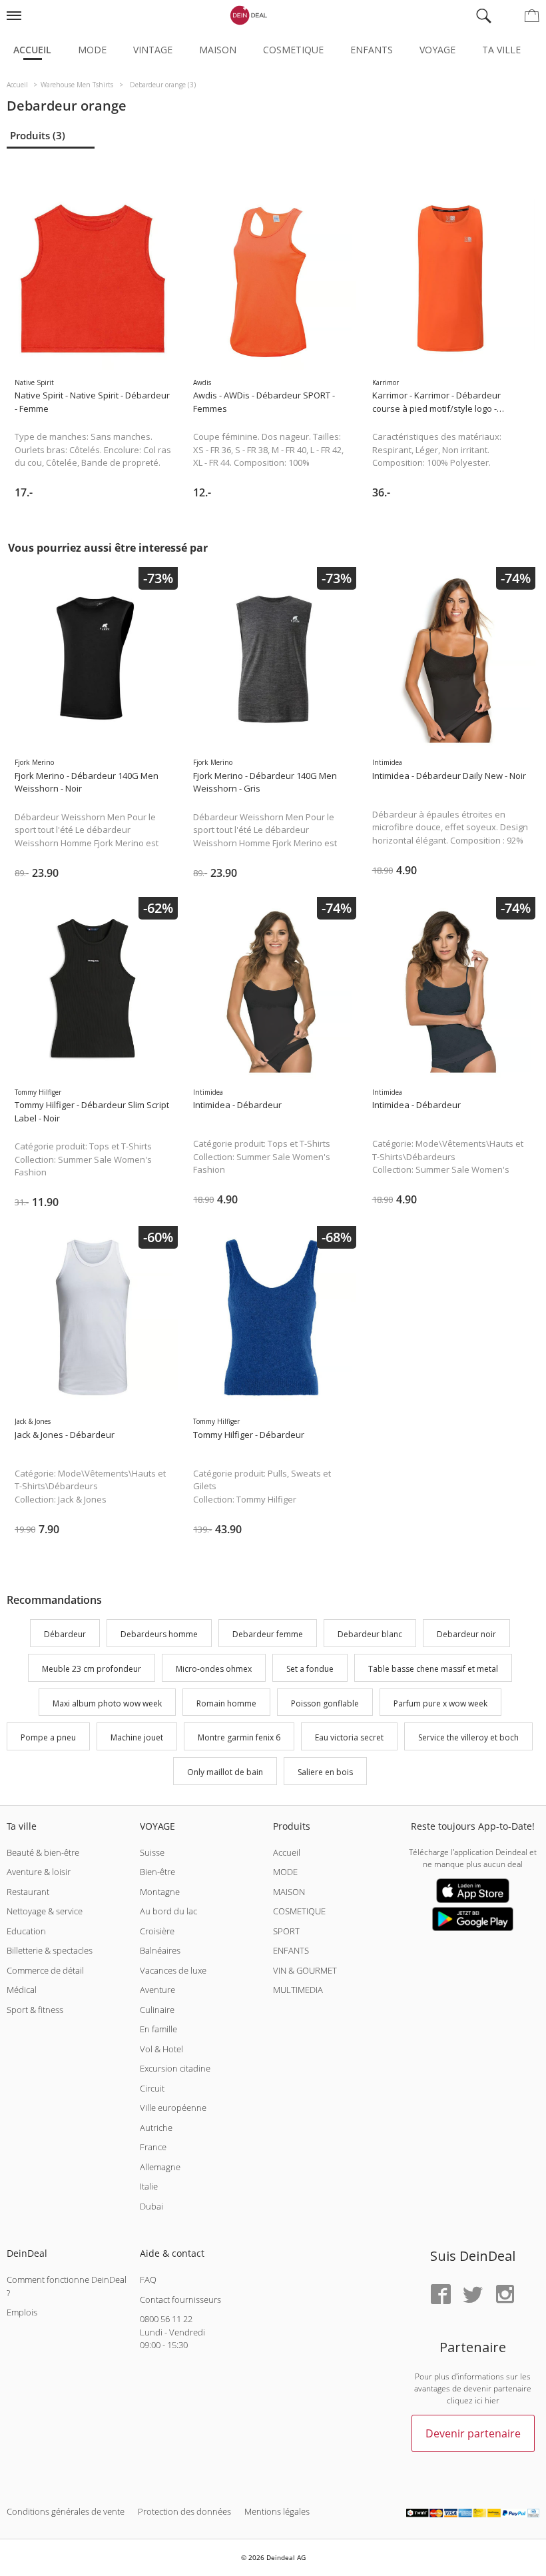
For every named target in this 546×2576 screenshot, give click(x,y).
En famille (158, 2029)
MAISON (289, 1892)
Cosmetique (293, 50)
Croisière (157, 1931)
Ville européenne (173, 2108)
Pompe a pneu (48, 1738)
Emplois (22, 2312)
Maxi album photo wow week (107, 1703)
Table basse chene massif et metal (433, 1669)
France (153, 2147)
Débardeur (65, 1634)
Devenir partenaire (473, 2433)
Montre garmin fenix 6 (239, 1738)
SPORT (286, 1931)
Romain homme (226, 1703)
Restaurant (28, 1892)
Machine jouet (137, 1738)
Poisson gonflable (325, 1703)
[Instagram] (505, 2295)
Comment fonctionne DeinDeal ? (67, 2286)
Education (26, 1931)
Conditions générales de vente (66, 2511)
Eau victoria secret (349, 1738)
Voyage (437, 50)
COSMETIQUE (299, 1911)
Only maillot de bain (225, 1772)
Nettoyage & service (45, 1911)
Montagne (160, 1892)
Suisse (152, 1852)
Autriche (156, 2128)
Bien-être (157, 1872)
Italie (149, 2186)
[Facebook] (441, 2295)
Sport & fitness (35, 2010)
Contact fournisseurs (180, 2299)
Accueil (32, 50)
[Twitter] (473, 2295)
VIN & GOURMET (305, 1970)
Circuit (152, 2088)
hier (492, 2400)
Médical (22, 1990)
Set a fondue (310, 1669)
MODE (285, 1872)
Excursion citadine (175, 2068)
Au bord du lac (168, 1911)
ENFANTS (291, 1950)
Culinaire (157, 2010)
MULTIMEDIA (298, 1990)
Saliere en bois (325, 1772)
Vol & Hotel (161, 2049)
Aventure (157, 1990)
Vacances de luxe (173, 1970)
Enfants (372, 50)
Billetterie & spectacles (50, 1950)
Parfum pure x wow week (440, 1703)
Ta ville (501, 50)
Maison (218, 50)
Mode (92, 50)
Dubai (151, 2206)
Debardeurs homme (159, 1634)
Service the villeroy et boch (468, 1738)
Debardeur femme (268, 1634)
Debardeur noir (466, 1634)
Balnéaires (160, 1950)
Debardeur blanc (370, 1634)
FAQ (148, 2279)
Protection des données (184, 2511)
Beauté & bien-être (43, 1852)
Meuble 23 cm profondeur (92, 1669)
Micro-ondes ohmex (214, 1669)
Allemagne (160, 2167)
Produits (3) (38, 135)
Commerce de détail (45, 1970)
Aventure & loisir (39, 1872)
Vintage (153, 50)
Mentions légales (277, 2511)
